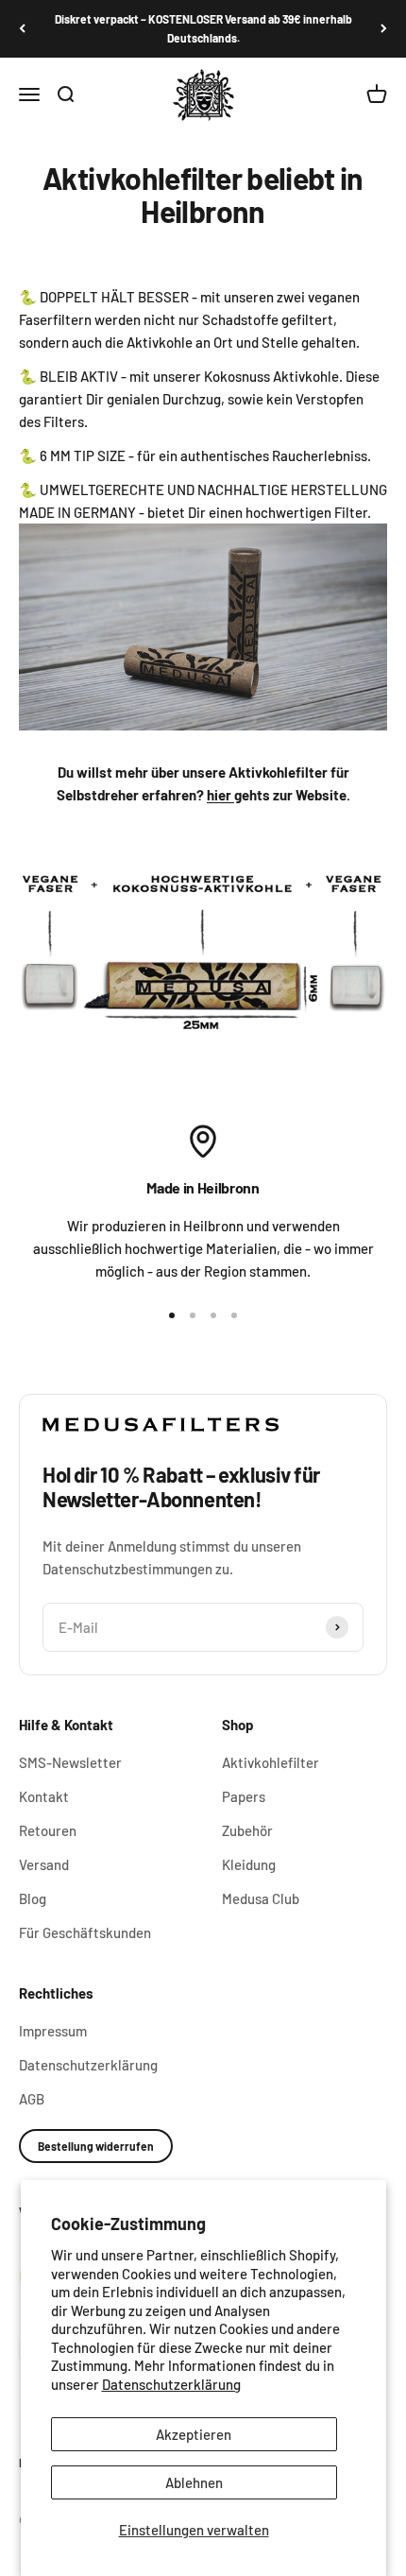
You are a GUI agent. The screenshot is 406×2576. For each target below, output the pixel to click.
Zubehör (247, 1830)
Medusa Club (261, 1898)
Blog (33, 1898)
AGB (32, 2099)
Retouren (48, 1830)
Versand (44, 1864)
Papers (244, 1796)
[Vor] (384, 29)
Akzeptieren (194, 2434)
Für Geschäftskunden (85, 1932)
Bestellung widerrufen (96, 2146)
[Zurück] (22, 29)
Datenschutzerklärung (171, 2384)
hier (220, 795)
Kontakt (44, 1796)
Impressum (53, 2031)
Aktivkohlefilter (271, 1762)
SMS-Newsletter (70, 1762)
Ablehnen (194, 2482)
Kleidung (249, 1864)
